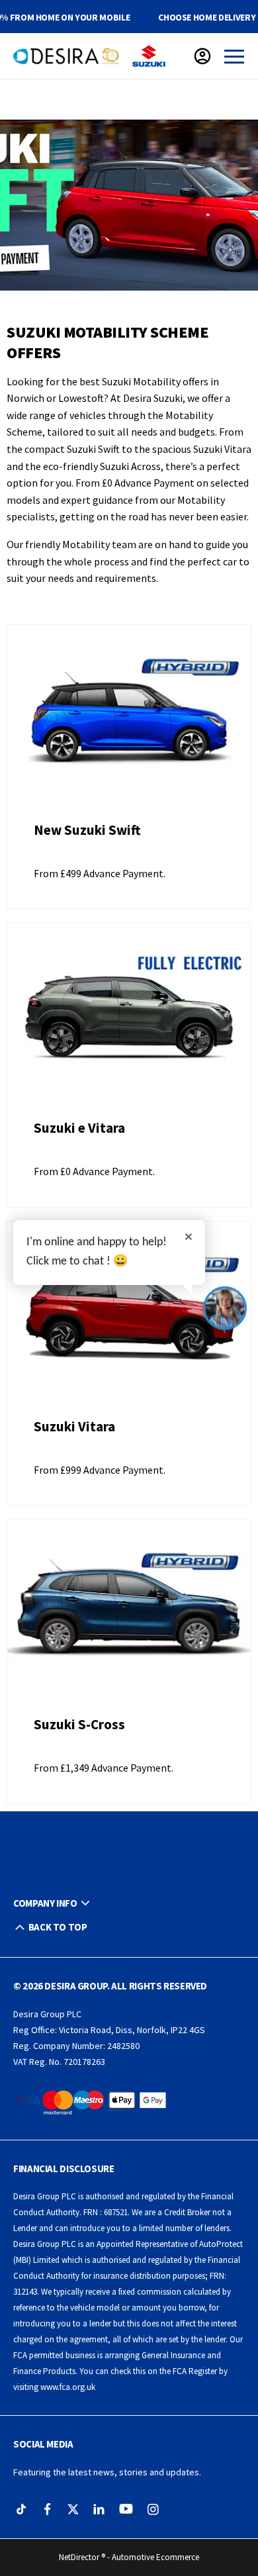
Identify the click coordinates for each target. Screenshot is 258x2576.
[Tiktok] (21, 2509)
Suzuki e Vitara (79, 1128)
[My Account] (202, 56)
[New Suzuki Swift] (129, 716)
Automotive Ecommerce (155, 2557)
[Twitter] (73, 2509)
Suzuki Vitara (74, 1426)
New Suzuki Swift (87, 830)
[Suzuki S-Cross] (129, 1611)
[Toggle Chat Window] (225, 1308)
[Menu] (234, 56)
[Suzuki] (149, 56)
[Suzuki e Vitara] (129, 1014)
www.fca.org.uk (68, 2387)
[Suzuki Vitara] (129, 1313)
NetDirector (80, 2557)
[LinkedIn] (99, 2509)
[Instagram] (153, 2509)
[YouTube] (126, 2509)
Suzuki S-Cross (79, 1724)
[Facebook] (47, 2509)
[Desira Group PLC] (66, 56)
